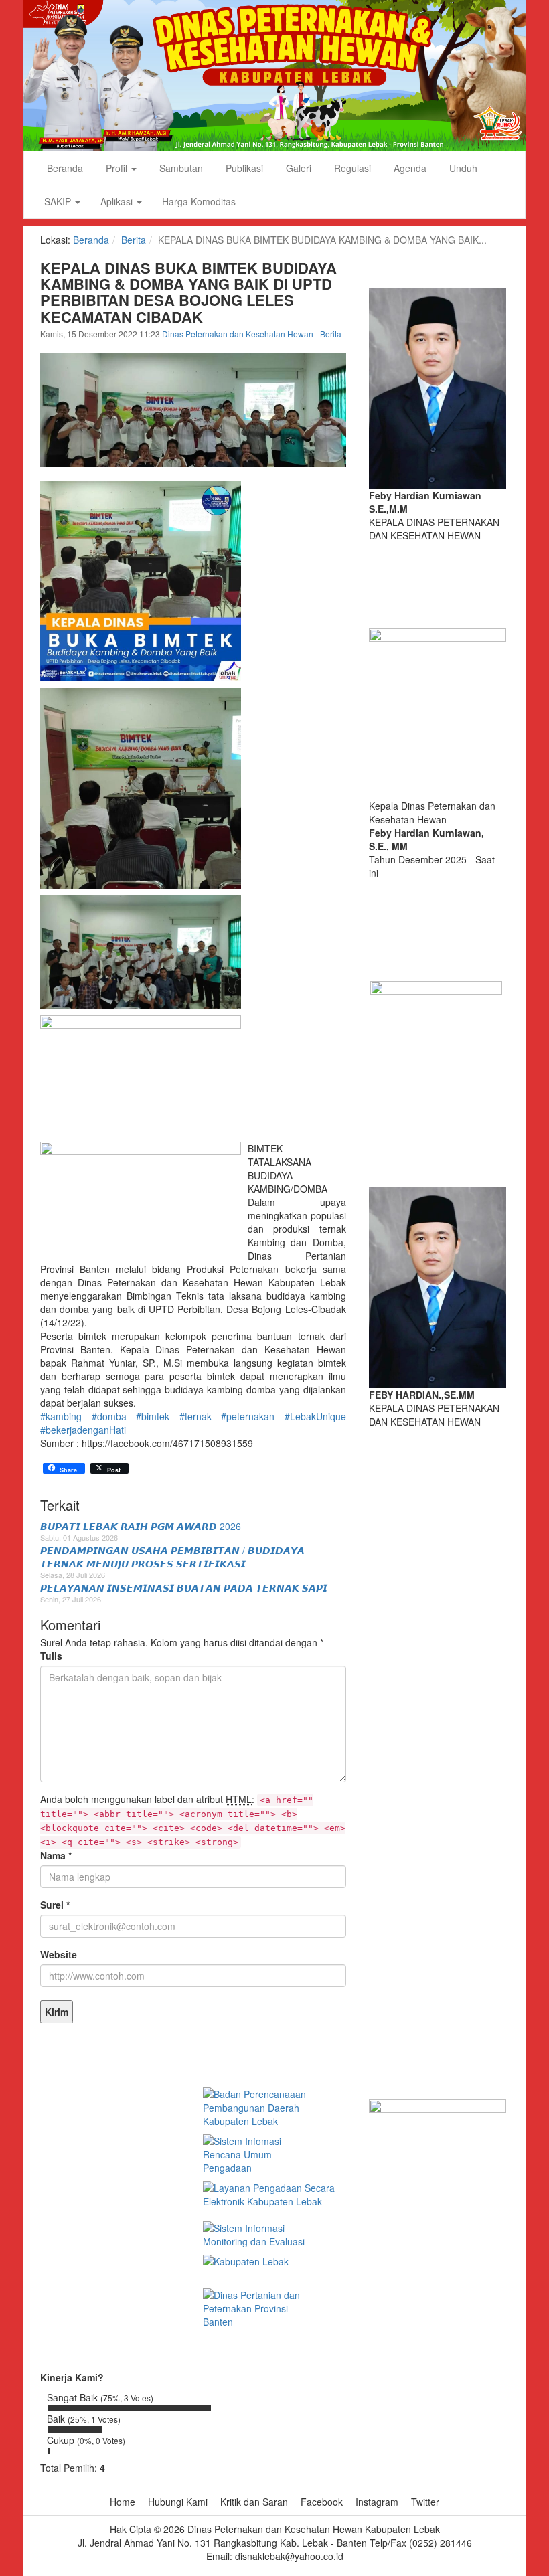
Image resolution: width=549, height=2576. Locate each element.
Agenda (409, 168)
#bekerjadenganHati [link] (83, 1430)
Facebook (322, 2502)
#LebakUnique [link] (315, 1416)
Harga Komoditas (199, 201)
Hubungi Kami (178, 2502)
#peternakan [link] (248, 1416)
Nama (56, 1855)
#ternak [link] (195, 1416)
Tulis (51, 1656)
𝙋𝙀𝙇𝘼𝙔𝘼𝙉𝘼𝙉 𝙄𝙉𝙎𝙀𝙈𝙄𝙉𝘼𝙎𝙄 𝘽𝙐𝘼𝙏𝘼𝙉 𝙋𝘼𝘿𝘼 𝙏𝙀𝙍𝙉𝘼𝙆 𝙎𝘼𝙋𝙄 (184, 1587)
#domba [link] (109, 1416)
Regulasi (351, 168)
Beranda (64, 168)
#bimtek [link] (153, 1416)
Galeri (297, 168)
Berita (134, 240)
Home (123, 2502)
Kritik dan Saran (254, 2502)
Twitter (425, 2502)
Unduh (462, 168)
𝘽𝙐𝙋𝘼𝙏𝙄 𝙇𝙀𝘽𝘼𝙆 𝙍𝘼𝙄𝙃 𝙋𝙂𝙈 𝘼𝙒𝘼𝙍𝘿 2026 (141, 1526)
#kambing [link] (61, 1416)
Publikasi (243, 168)
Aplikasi (118, 201)
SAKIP (59, 201)
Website (59, 1954)
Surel (55, 1905)
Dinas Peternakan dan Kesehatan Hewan (239, 334)
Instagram (377, 2502)
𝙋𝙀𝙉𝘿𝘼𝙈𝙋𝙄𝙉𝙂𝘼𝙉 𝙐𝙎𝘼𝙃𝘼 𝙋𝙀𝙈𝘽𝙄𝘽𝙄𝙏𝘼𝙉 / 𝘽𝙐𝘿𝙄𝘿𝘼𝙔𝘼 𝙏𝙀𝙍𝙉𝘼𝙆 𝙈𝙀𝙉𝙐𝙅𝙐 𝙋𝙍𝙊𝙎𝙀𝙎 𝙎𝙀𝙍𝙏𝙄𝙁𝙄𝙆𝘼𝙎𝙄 (172, 1557)
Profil (116, 168)
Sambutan (180, 168)
